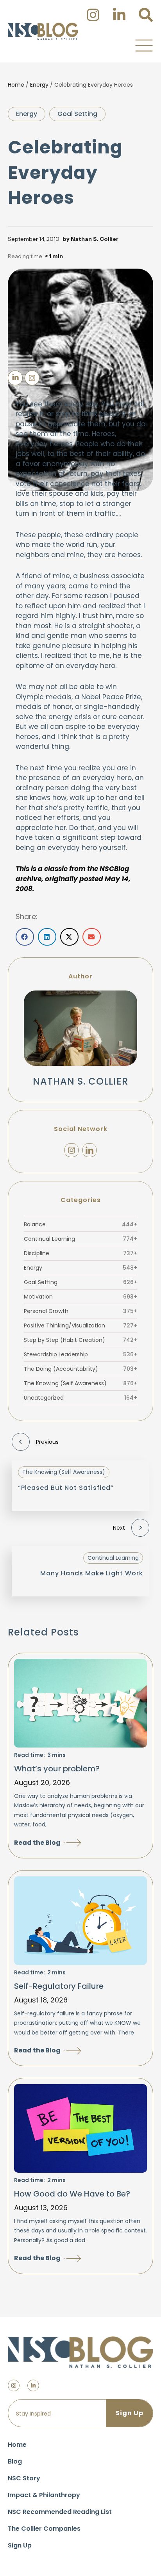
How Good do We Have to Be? (72, 2194)
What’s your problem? (57, 1769)
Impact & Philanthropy (44, 2495)
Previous (47, 1442)
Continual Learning (80, 1239)
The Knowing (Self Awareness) (80, 1383)
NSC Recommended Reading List (60, 2512)
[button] (144, 45)
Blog (15, 2461)
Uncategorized (80, 1398)
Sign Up (20, 2545)
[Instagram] (72, 1150)
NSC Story (24, 2478)
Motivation (80, 1297)
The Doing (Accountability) (80, 1369)
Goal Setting (77, 114)
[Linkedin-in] (33, 2385)
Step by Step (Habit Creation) (80, 1340)
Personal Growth (80, 1311)
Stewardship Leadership (80, 1354)
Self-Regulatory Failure (59, 1986)
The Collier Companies (44, 2529)
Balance (80, 1224)
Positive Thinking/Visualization (80, 1325)
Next (119, 1528)
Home (16, 85)
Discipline (80, 1253)
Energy (39, 85)
